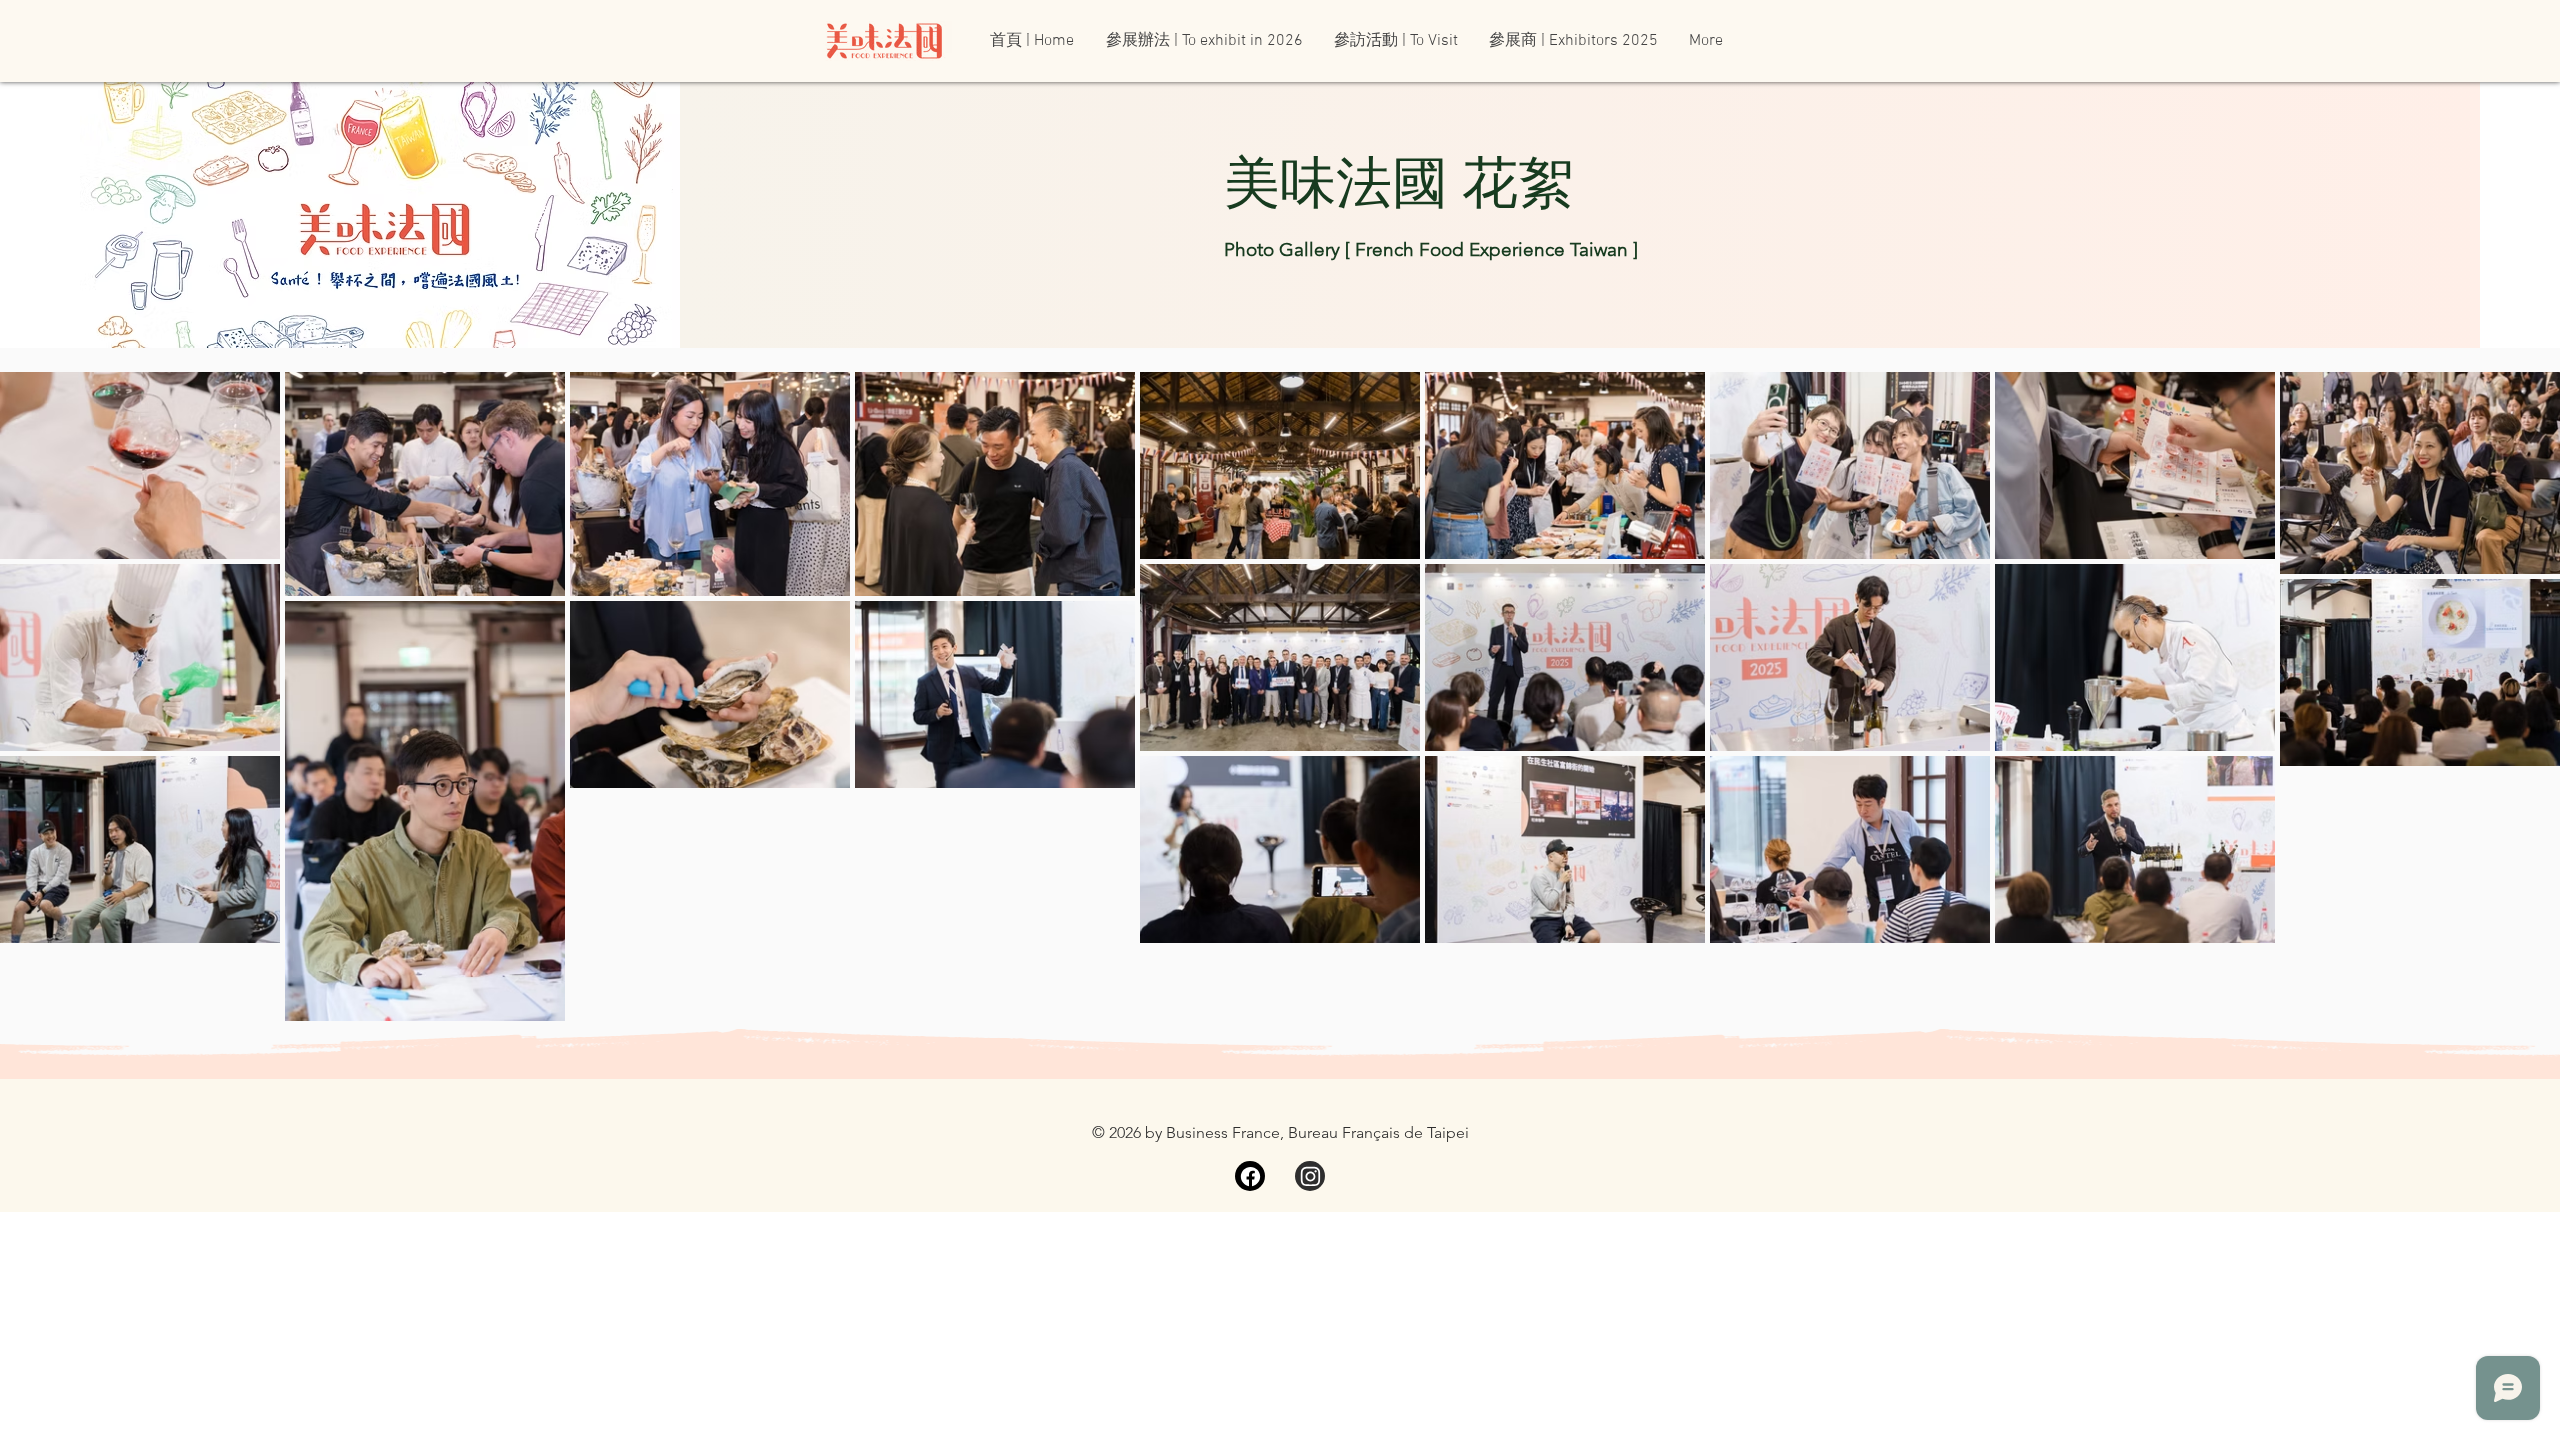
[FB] (1250, 1176)
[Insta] (1310, 1176)
